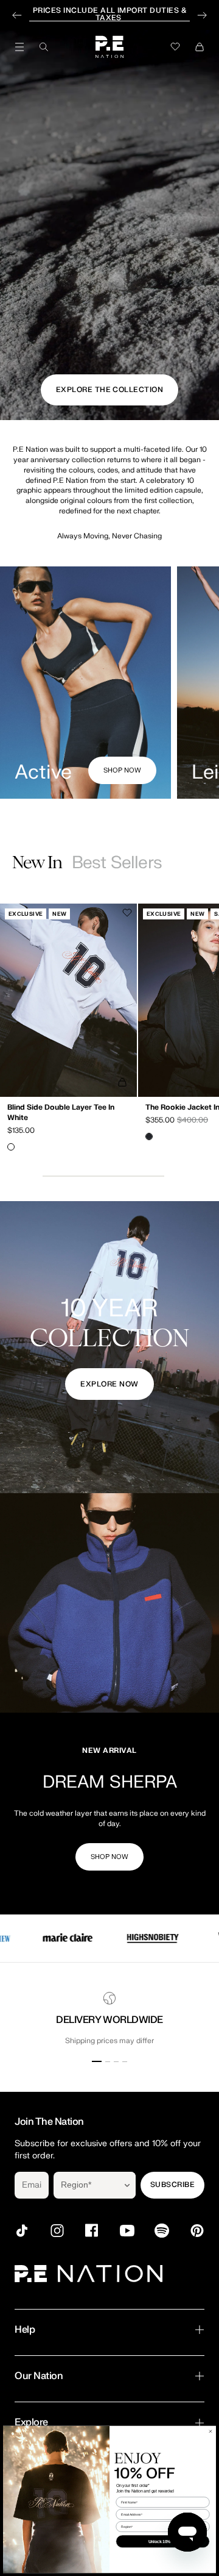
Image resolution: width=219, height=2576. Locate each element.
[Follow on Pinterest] (197, 2231)
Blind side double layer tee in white (61, 1113)
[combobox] (86, 2185)
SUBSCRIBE (172, 2185)
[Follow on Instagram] (57, 2231)
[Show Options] (127, 2185)
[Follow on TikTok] (22, 2231)
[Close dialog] (210, 2431)
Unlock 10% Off (163, 2541)
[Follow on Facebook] (92, 2231)
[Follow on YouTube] (127, 2231)
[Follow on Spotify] (162, 2231)
